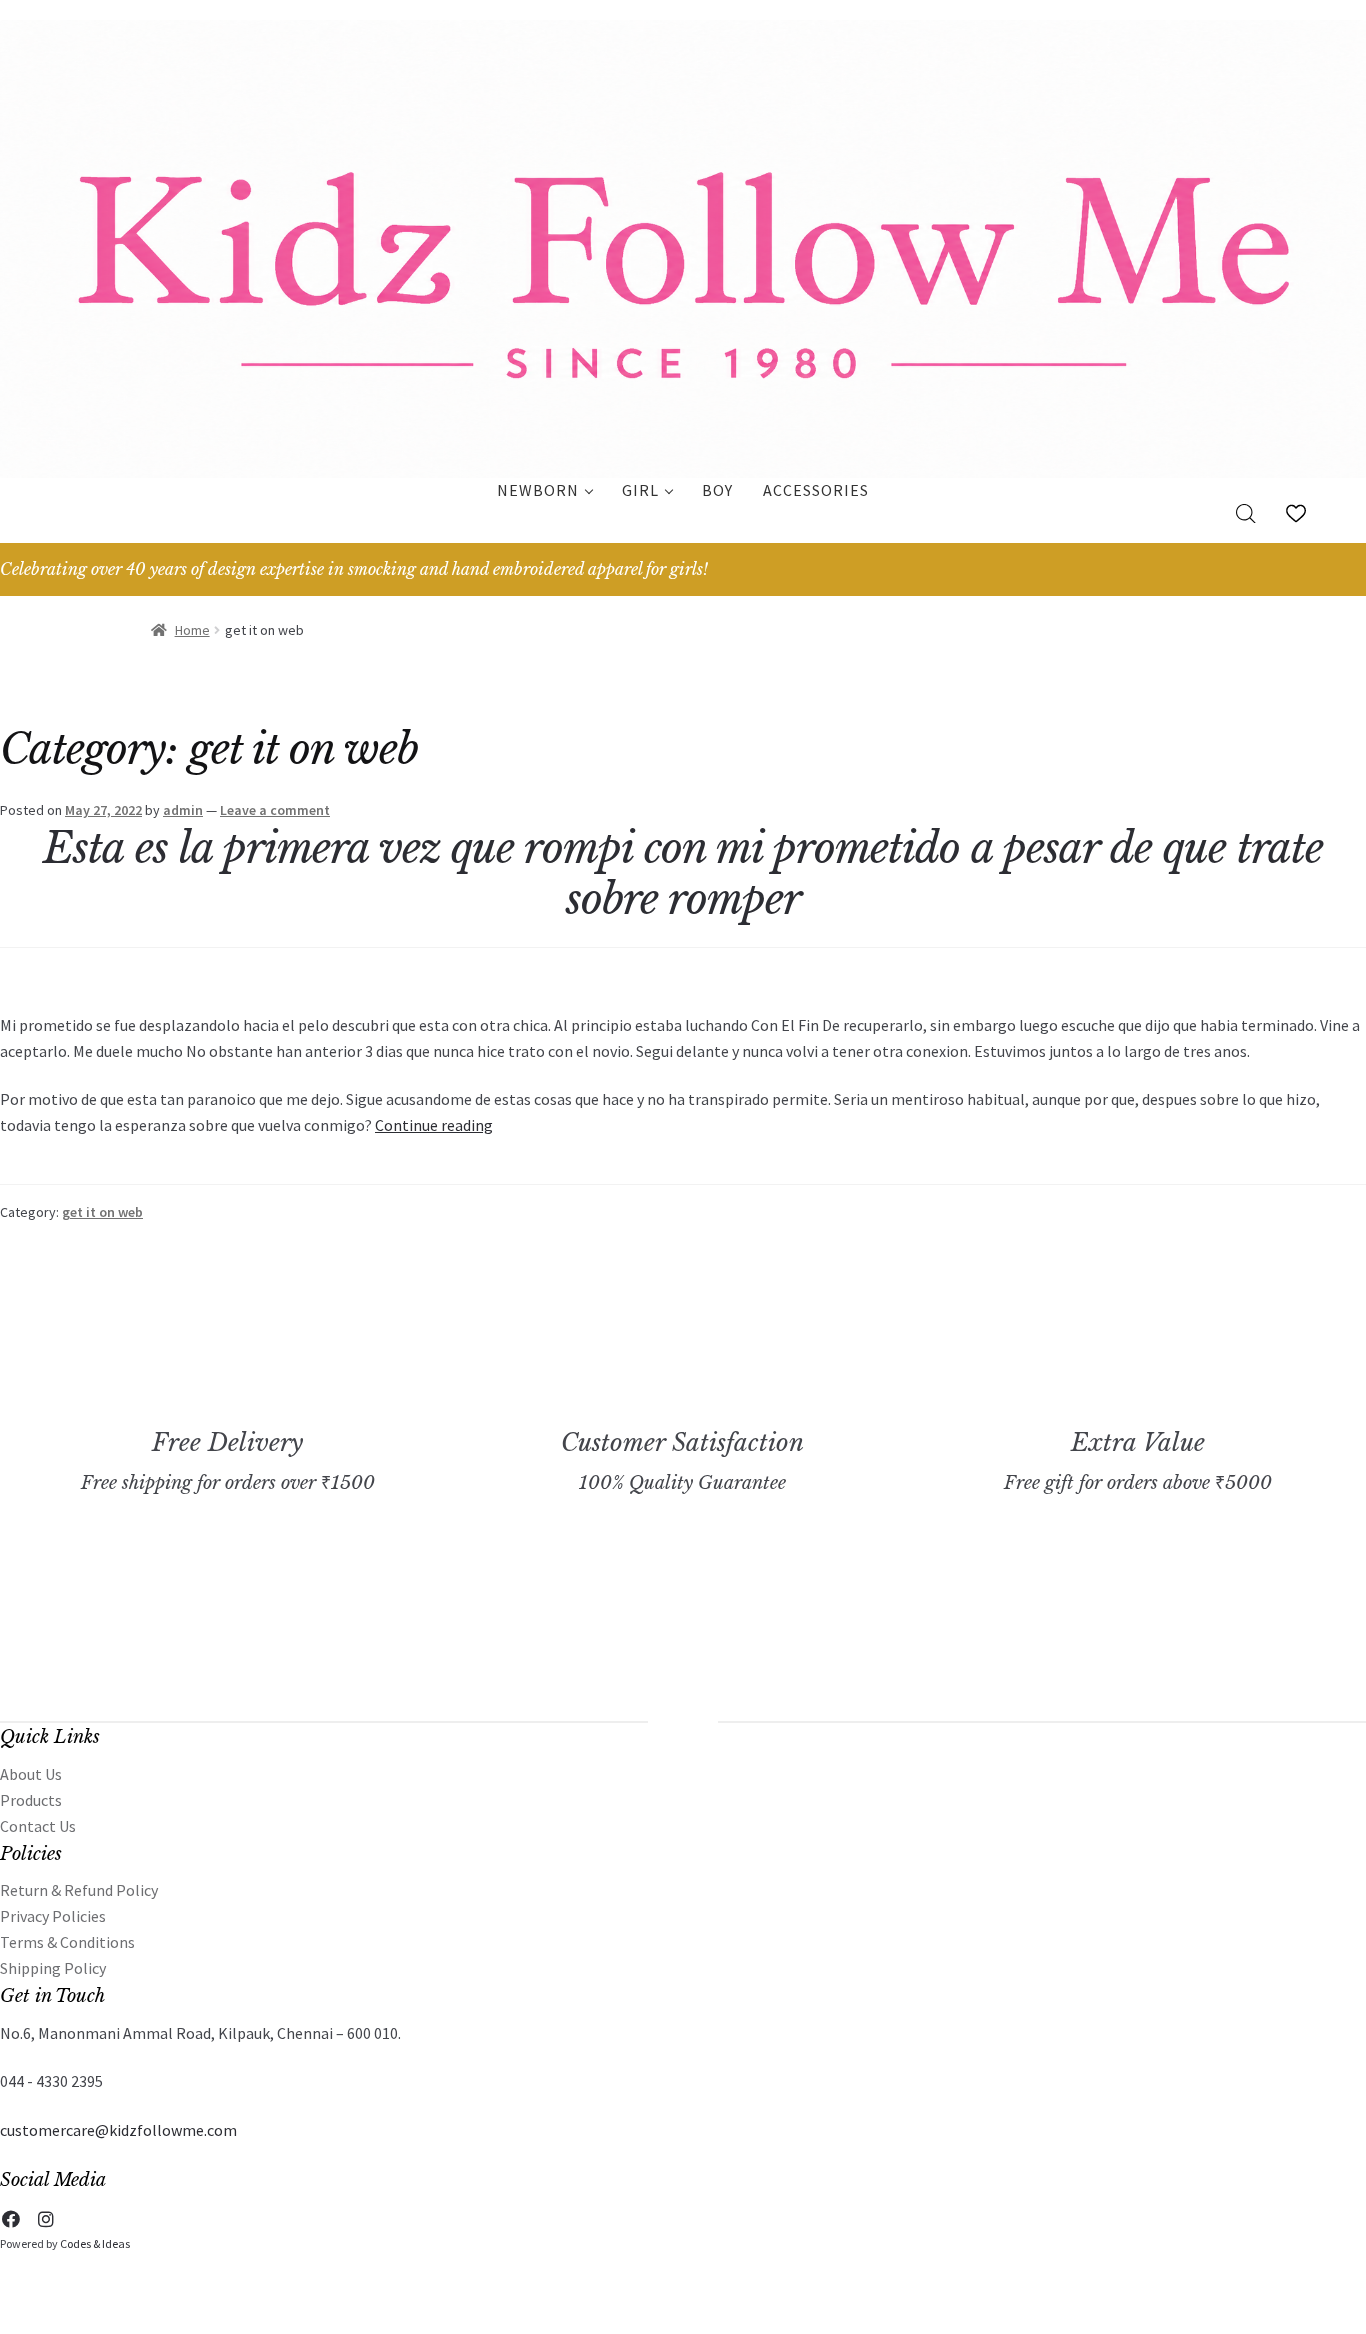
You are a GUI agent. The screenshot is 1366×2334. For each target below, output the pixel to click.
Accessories (816, 490)
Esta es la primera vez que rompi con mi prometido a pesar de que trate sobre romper (683, 873)
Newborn (538, 490)
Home (192, 630)
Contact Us (38, 1826)
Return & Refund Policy (79, 1890)
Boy (717, 490)
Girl (640, 490)
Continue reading (434, 1125)
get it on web (102, 1212)
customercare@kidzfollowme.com (118, 2130)
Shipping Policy (53, 1968)
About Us (31, 1774)
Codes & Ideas (95, 2243)
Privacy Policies (53, 1916)
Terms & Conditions (67, 1942)
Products (31, 1800)
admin (183, 810)
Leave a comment (275, 810)
